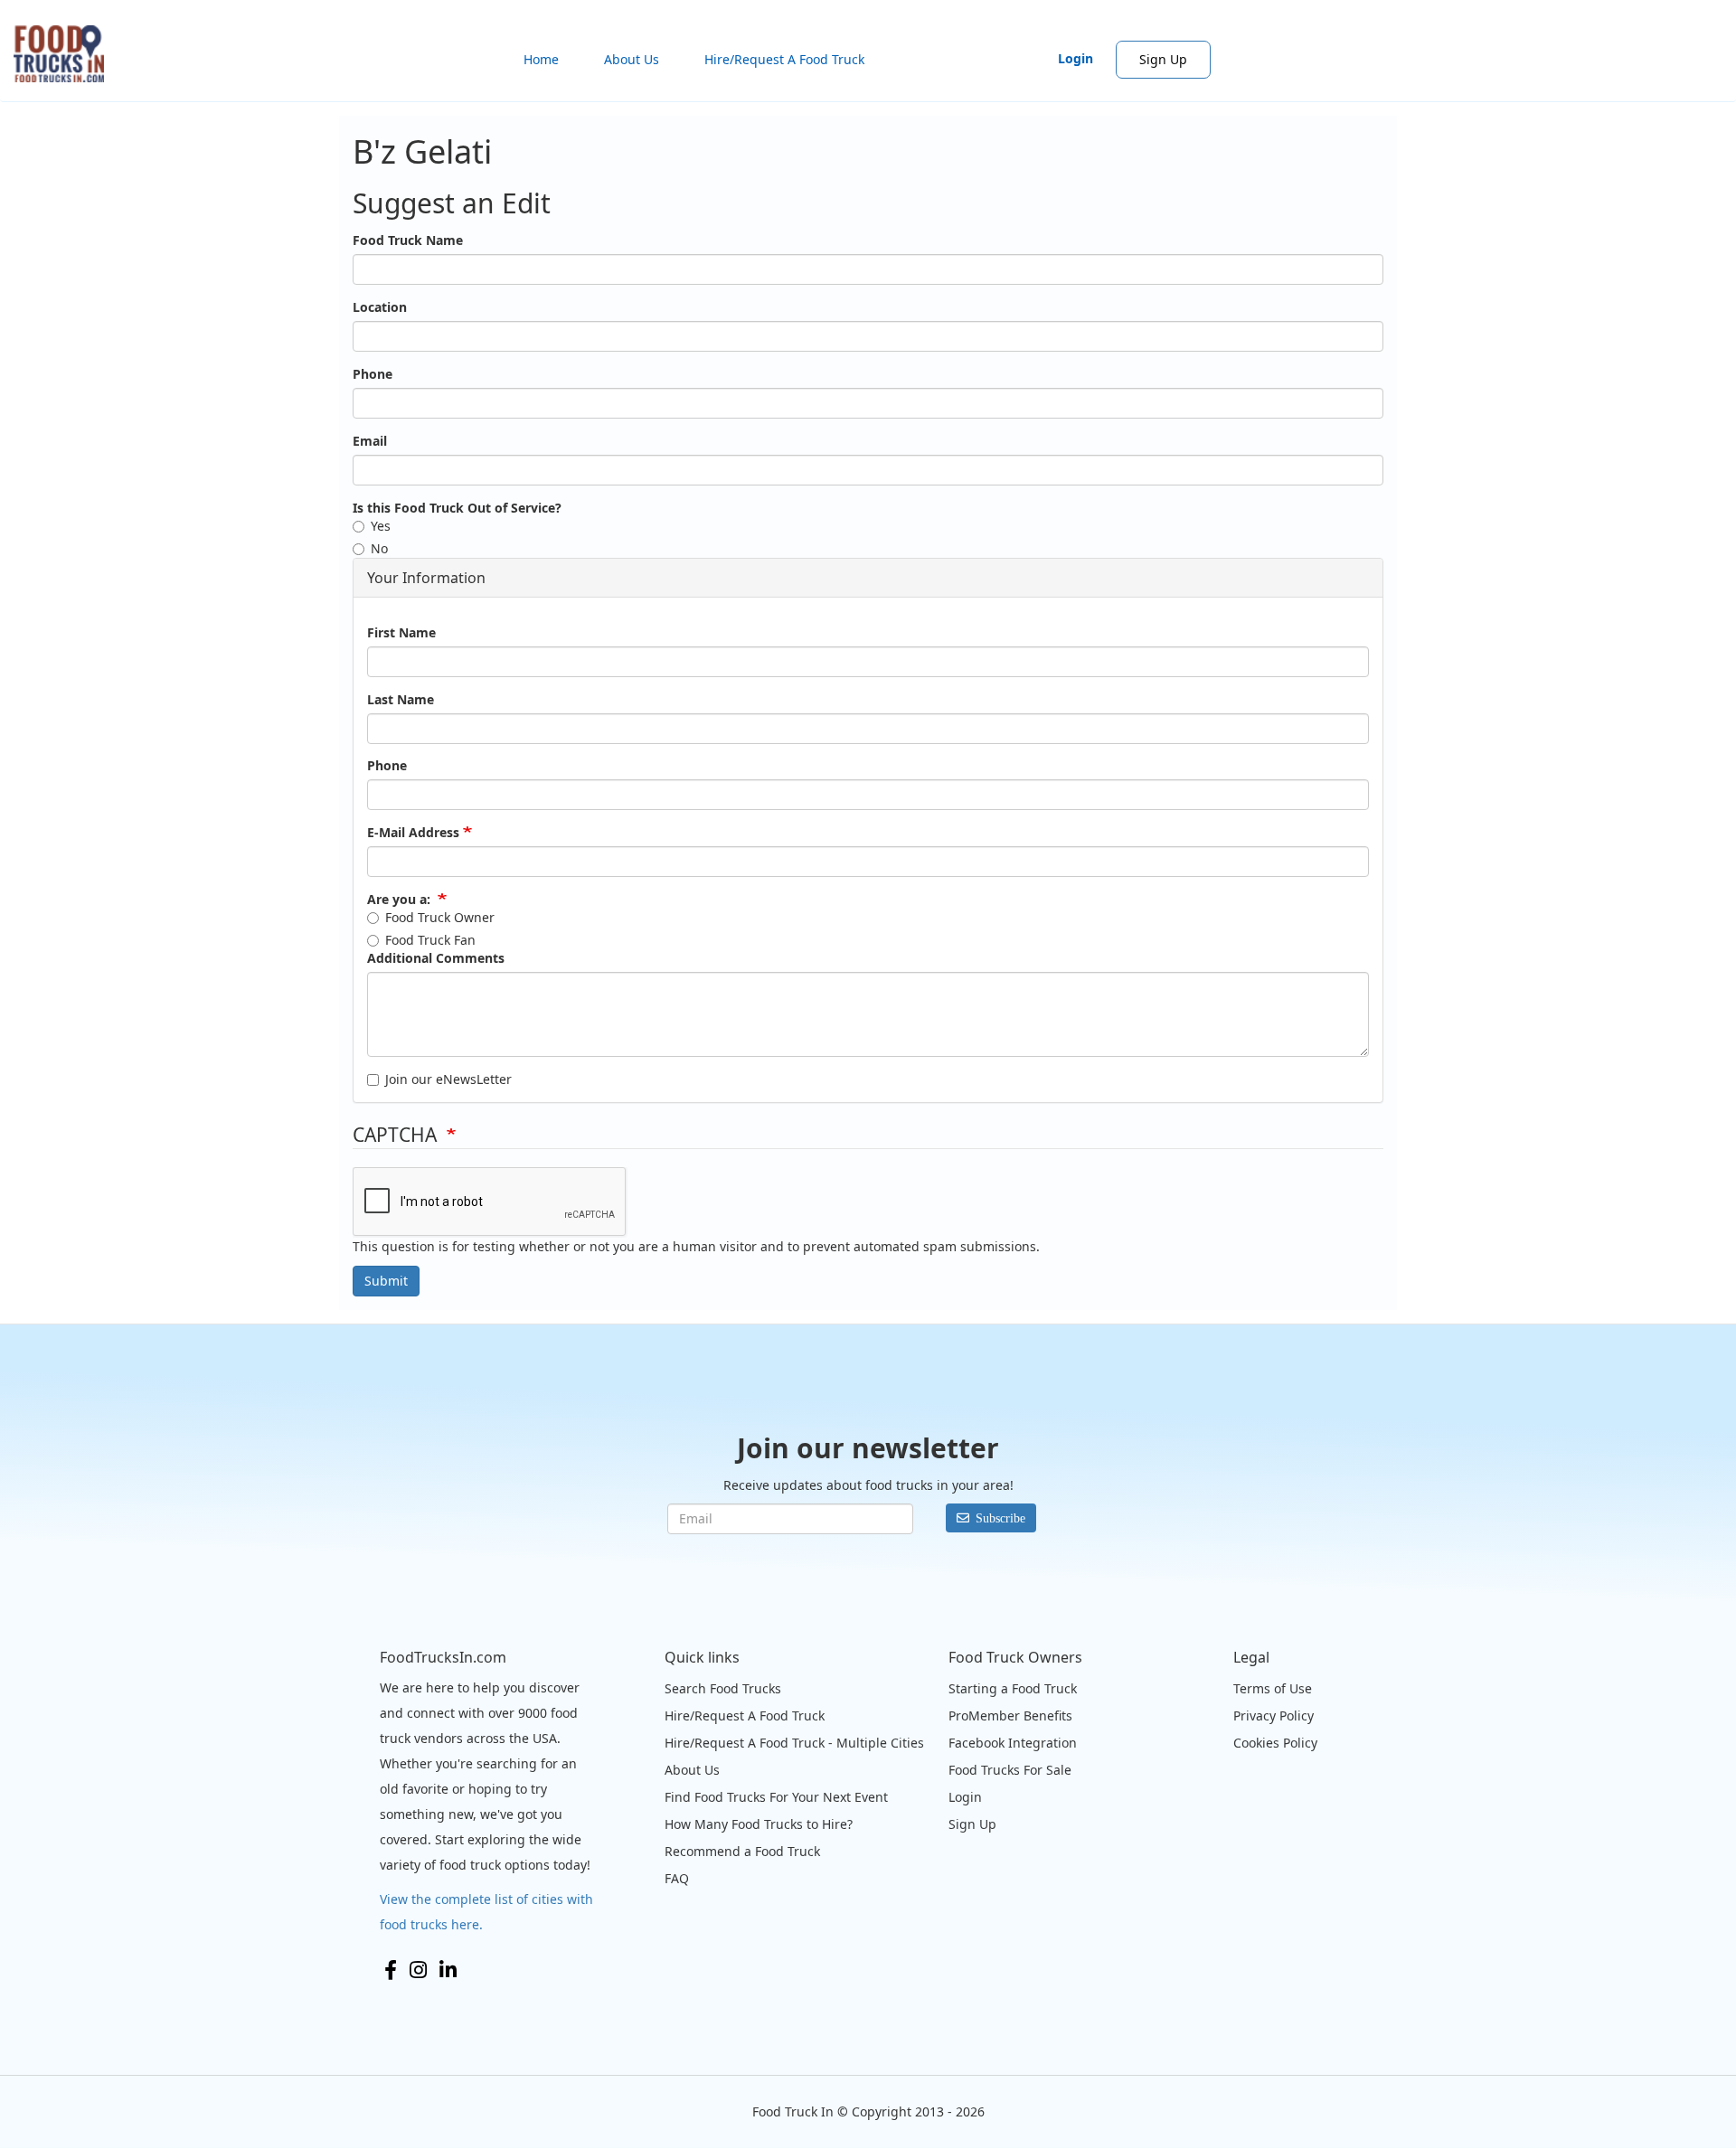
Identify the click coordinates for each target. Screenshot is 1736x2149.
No (379, 548)
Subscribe (1000, 1518)
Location (380, 307)
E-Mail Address (413, 832)
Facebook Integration (1013, 1743)
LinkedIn (448, 1970)
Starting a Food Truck (1013, 1688)
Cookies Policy (1275, 1743)
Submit (386, 1281)
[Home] (66, 54)
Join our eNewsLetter (448, 1079)
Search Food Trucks (723, 1688)
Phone (373, 374)
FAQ (677, 1878)
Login (1076, 58)
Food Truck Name (408, 240)
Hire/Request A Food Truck (784, 59)
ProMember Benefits (1010, 1715)
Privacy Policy (1274, 1715)
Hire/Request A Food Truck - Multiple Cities (794, 1743)
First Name (401, 632)
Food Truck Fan (430, 940)
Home (541, 59)
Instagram (418, 1970)
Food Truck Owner (440, 917)
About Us (632, 59)
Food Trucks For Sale (1010, 1770)
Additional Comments (436, 958)
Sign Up (1163, 59)
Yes (381, 526)
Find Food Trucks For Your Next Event (776, 1797)
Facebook (391, 1970)
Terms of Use (1273, 1688)
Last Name (401, 699)
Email (370, 441)
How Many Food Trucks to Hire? (759, 1824)
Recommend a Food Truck (742, 1851)
